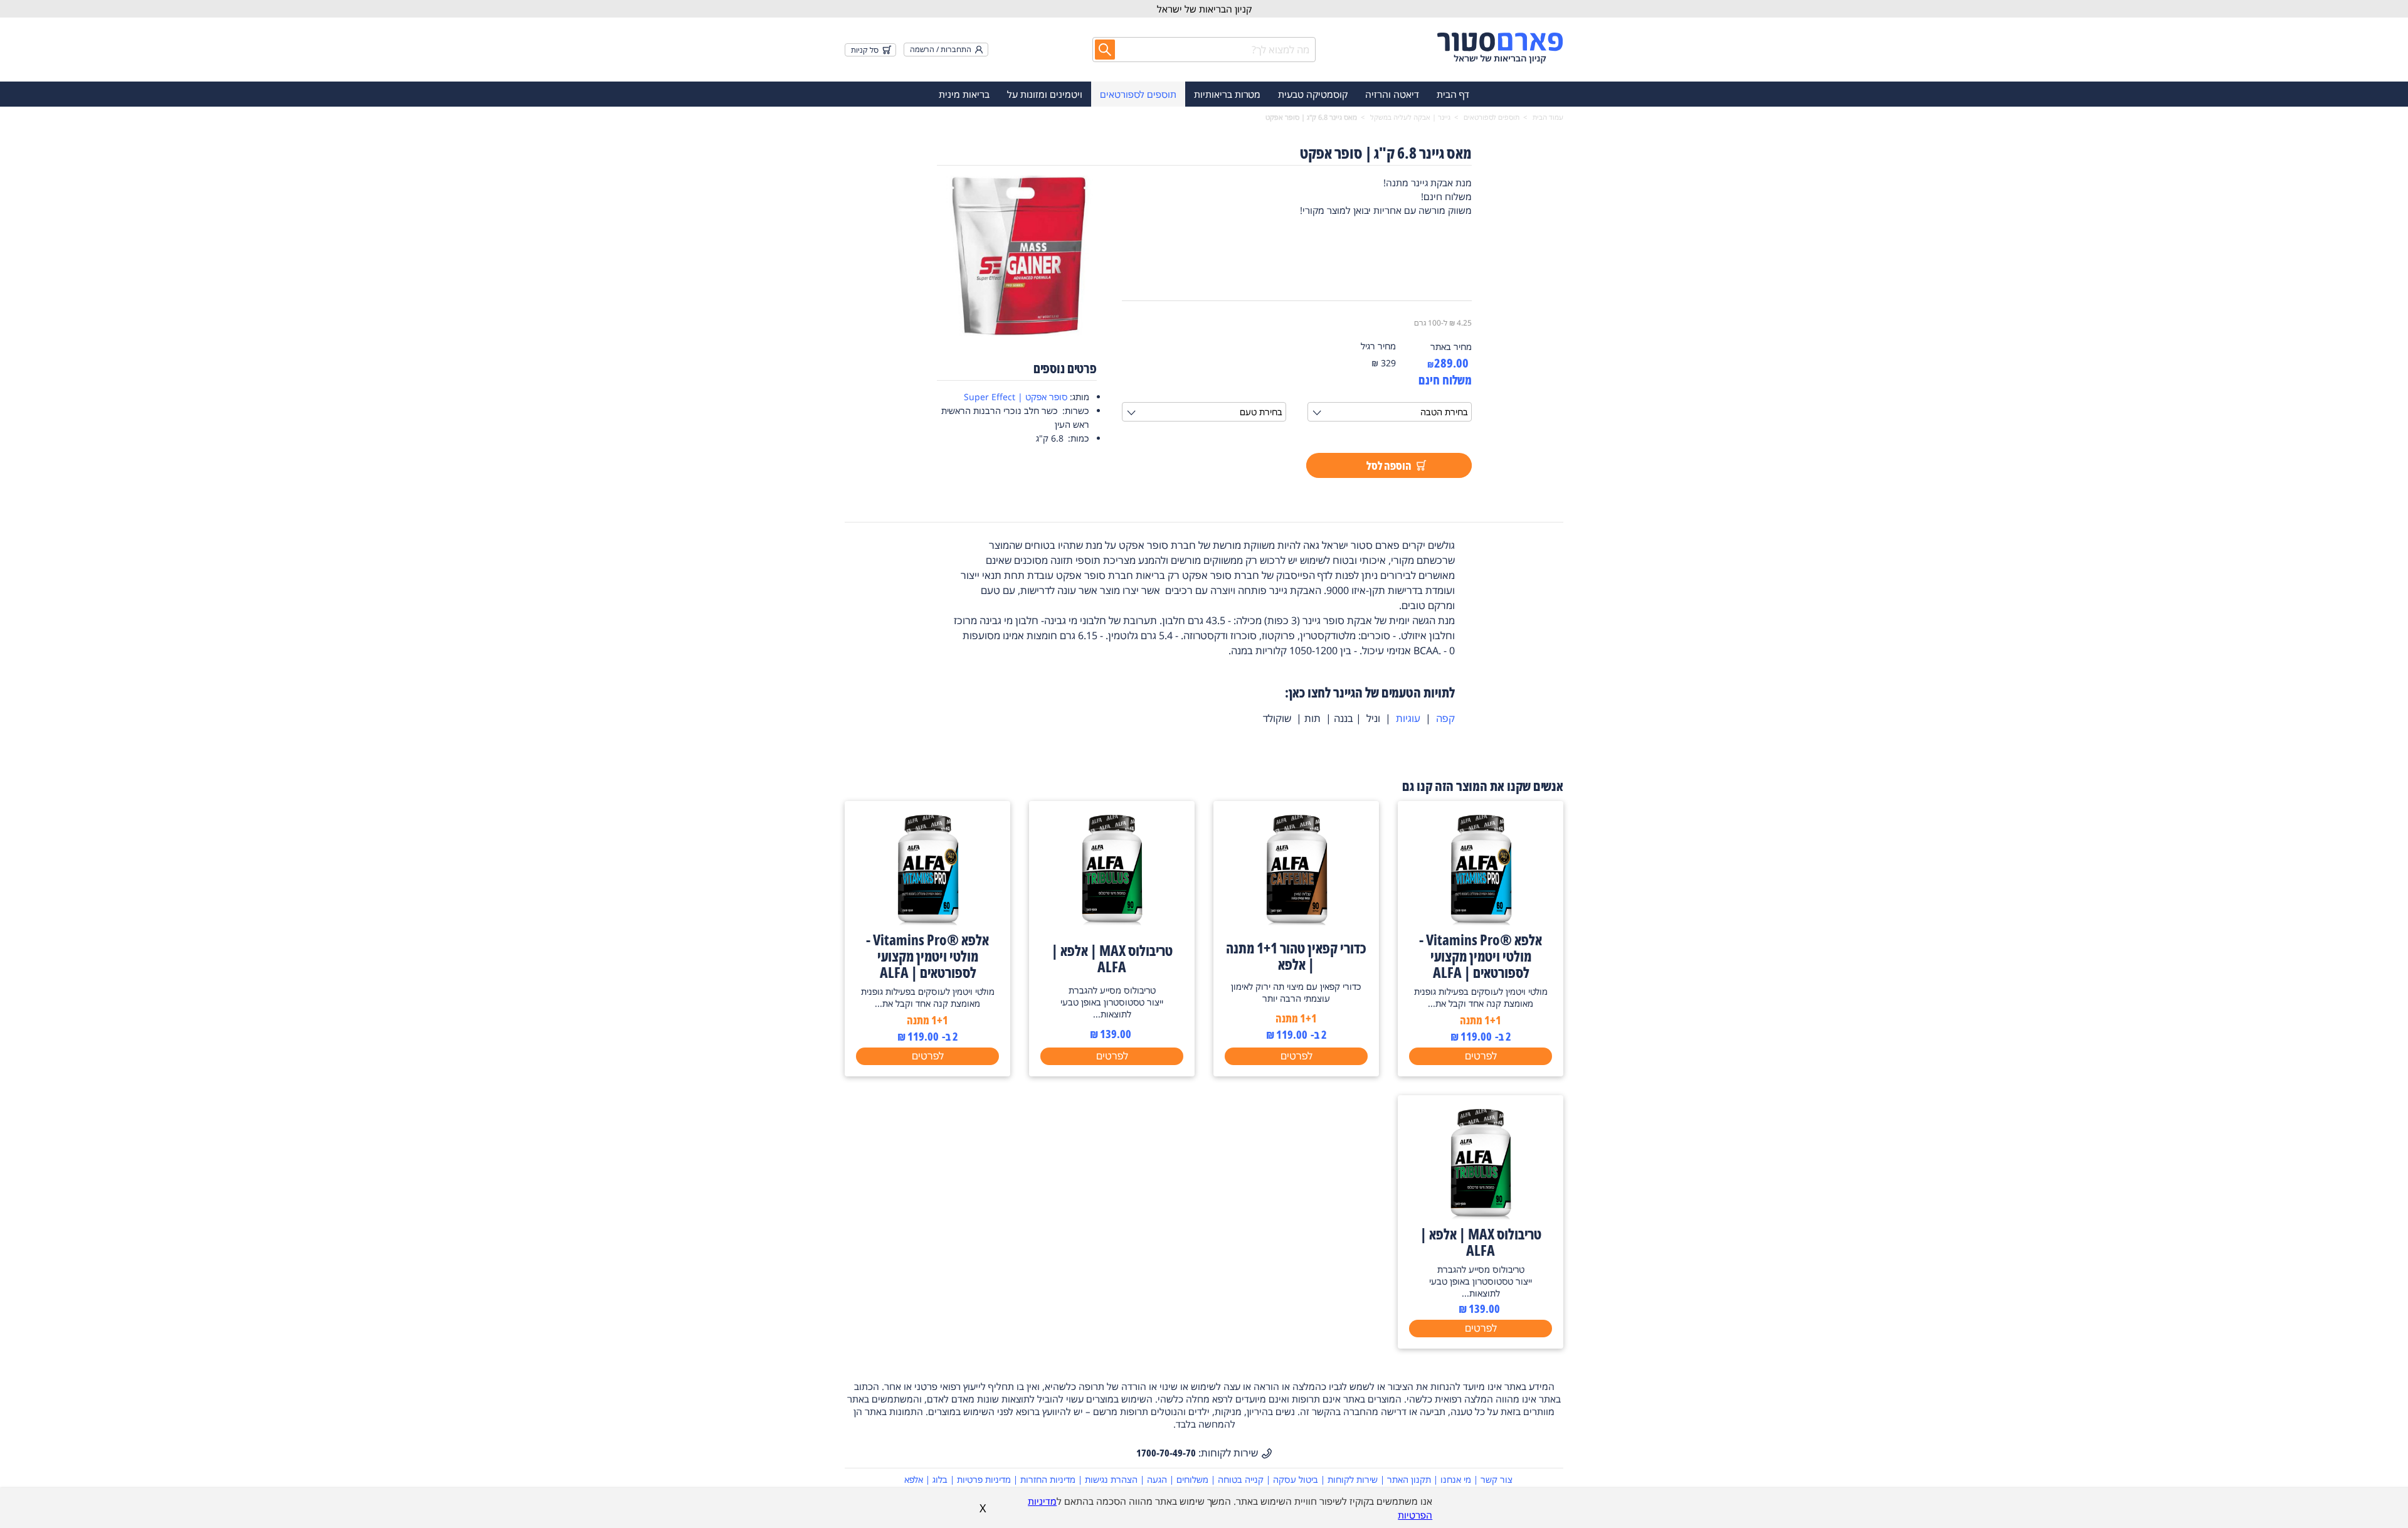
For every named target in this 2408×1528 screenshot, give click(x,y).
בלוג (940, 1479)
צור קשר (1497, 1479)
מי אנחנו (1456, 1479)
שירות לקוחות (1353, 1479)
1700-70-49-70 (1166, 1453)
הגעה (1157, 1479)
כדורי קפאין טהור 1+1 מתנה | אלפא (1296, 956)
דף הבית (1453, 94)
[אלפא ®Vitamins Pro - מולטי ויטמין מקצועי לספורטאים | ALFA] (1481, 921)
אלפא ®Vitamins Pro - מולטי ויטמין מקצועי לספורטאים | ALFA (1481, 956)
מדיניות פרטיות (984, 1479)
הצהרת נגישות (1111, 1479)
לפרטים (1481, 1056)
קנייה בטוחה (1241, 1479)
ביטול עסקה (1296, 1479)
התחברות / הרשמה (941, 49)
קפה (1445, 718)
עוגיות (1408, 718)
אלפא (914, 1479)
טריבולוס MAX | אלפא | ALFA (1112, 958)
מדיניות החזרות (1048, 1479)
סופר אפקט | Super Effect (1016, 397)
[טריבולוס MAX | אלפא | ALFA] (1112, 921)
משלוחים (1192, 1479)
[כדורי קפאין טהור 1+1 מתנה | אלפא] (1296, 921)
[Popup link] (1017, 257)
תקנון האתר (1409, 1479)
